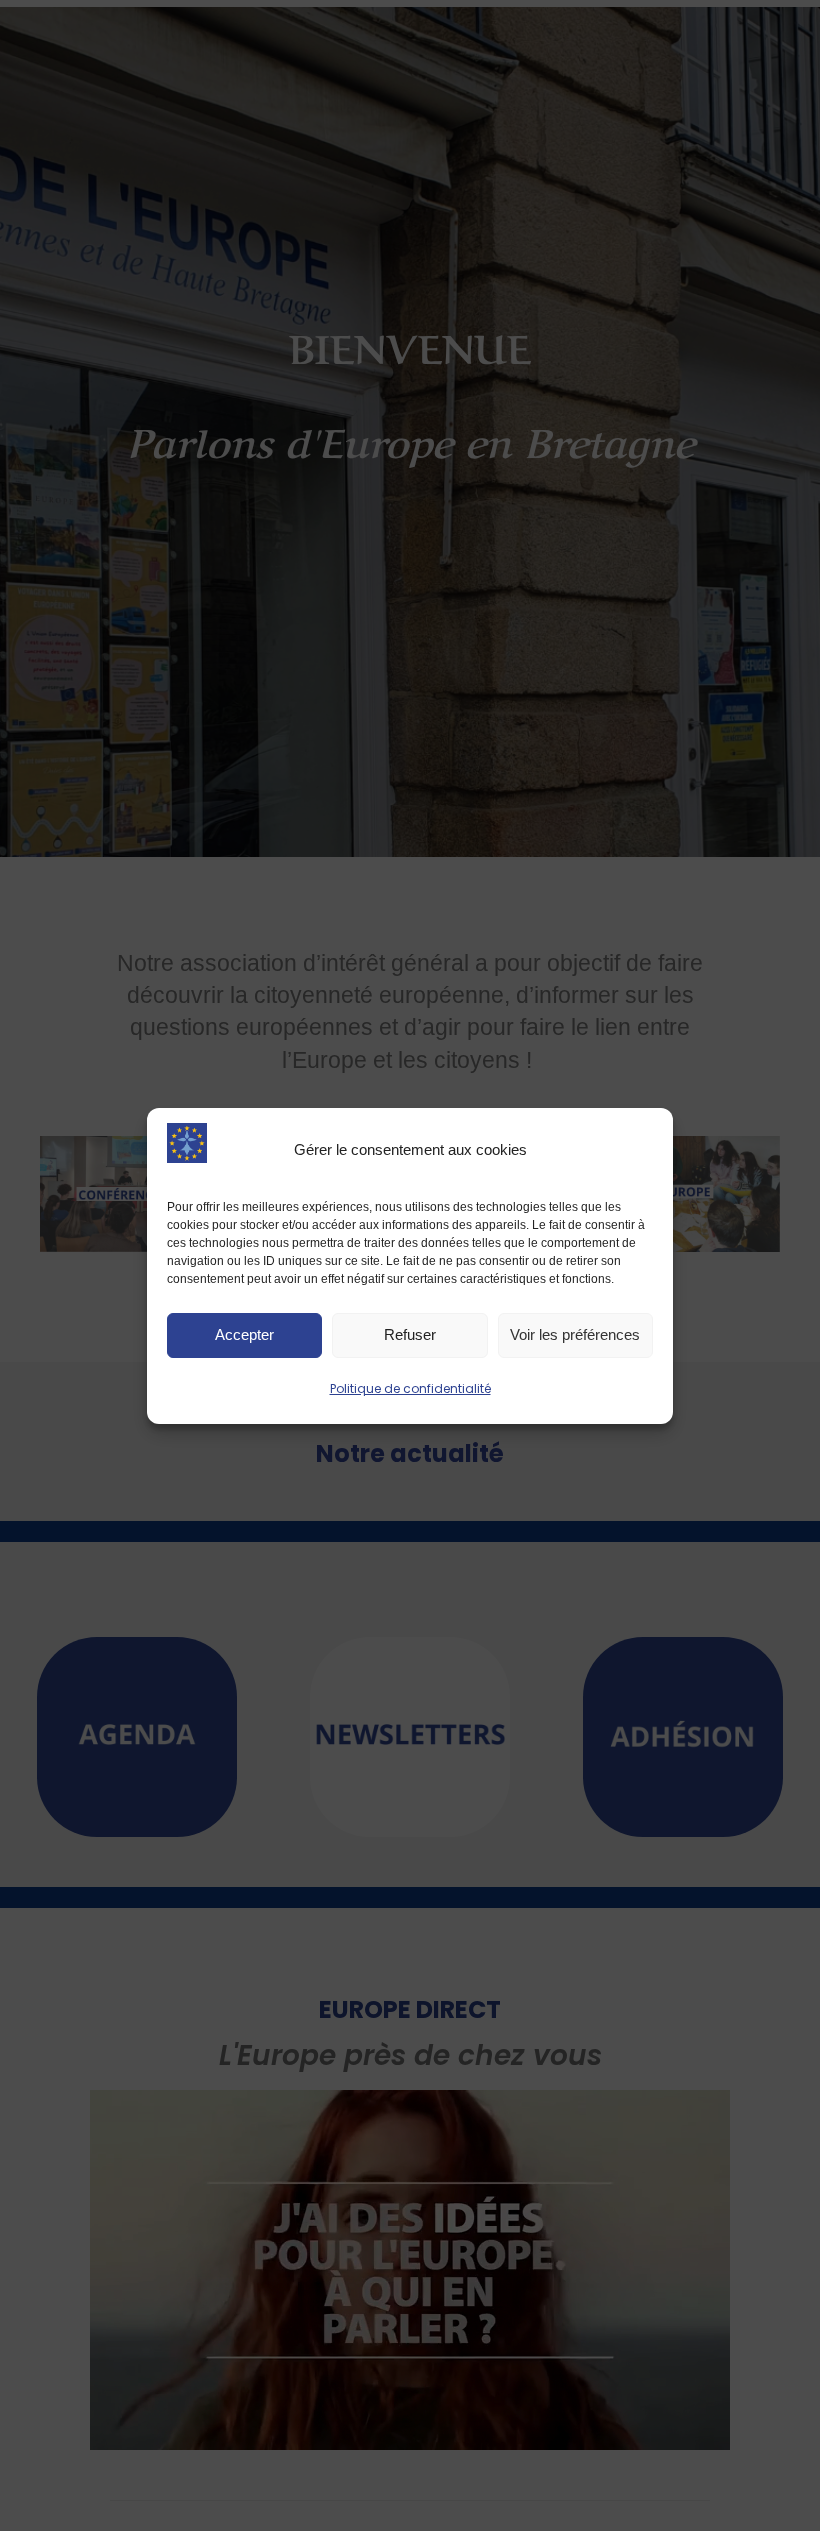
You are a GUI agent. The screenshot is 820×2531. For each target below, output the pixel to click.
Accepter (244, 1334)
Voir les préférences (575, 1334)
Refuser (410, 1334)
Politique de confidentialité (410, 1388)
